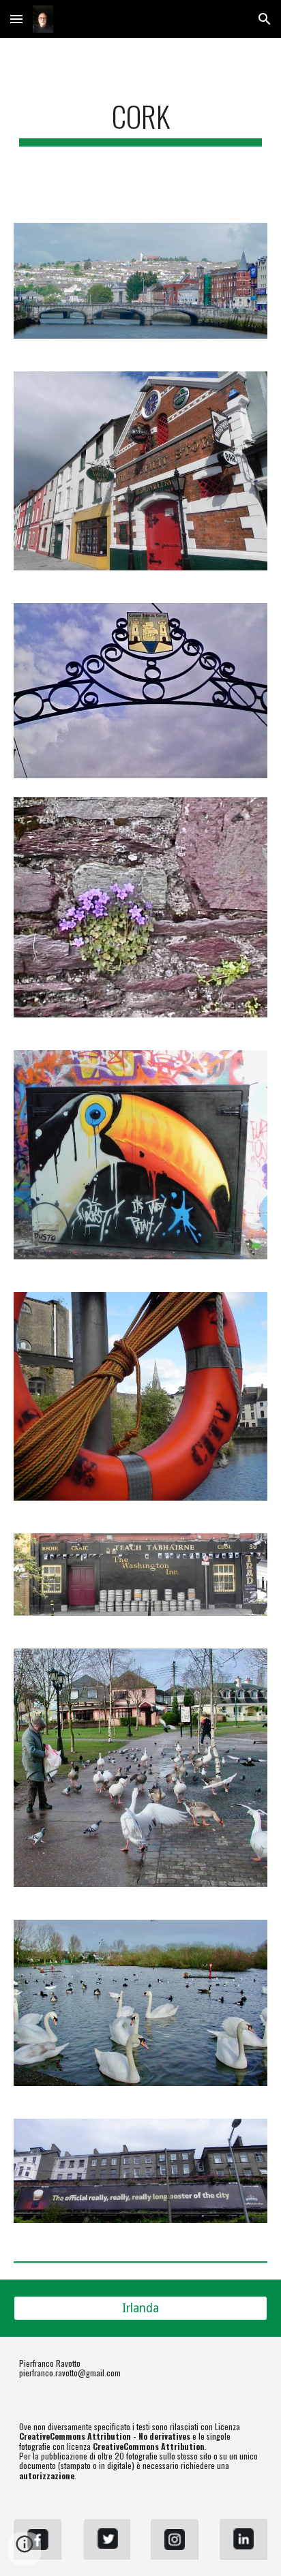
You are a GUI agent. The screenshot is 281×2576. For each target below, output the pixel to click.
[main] (140, 122)
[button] (16, 19)
